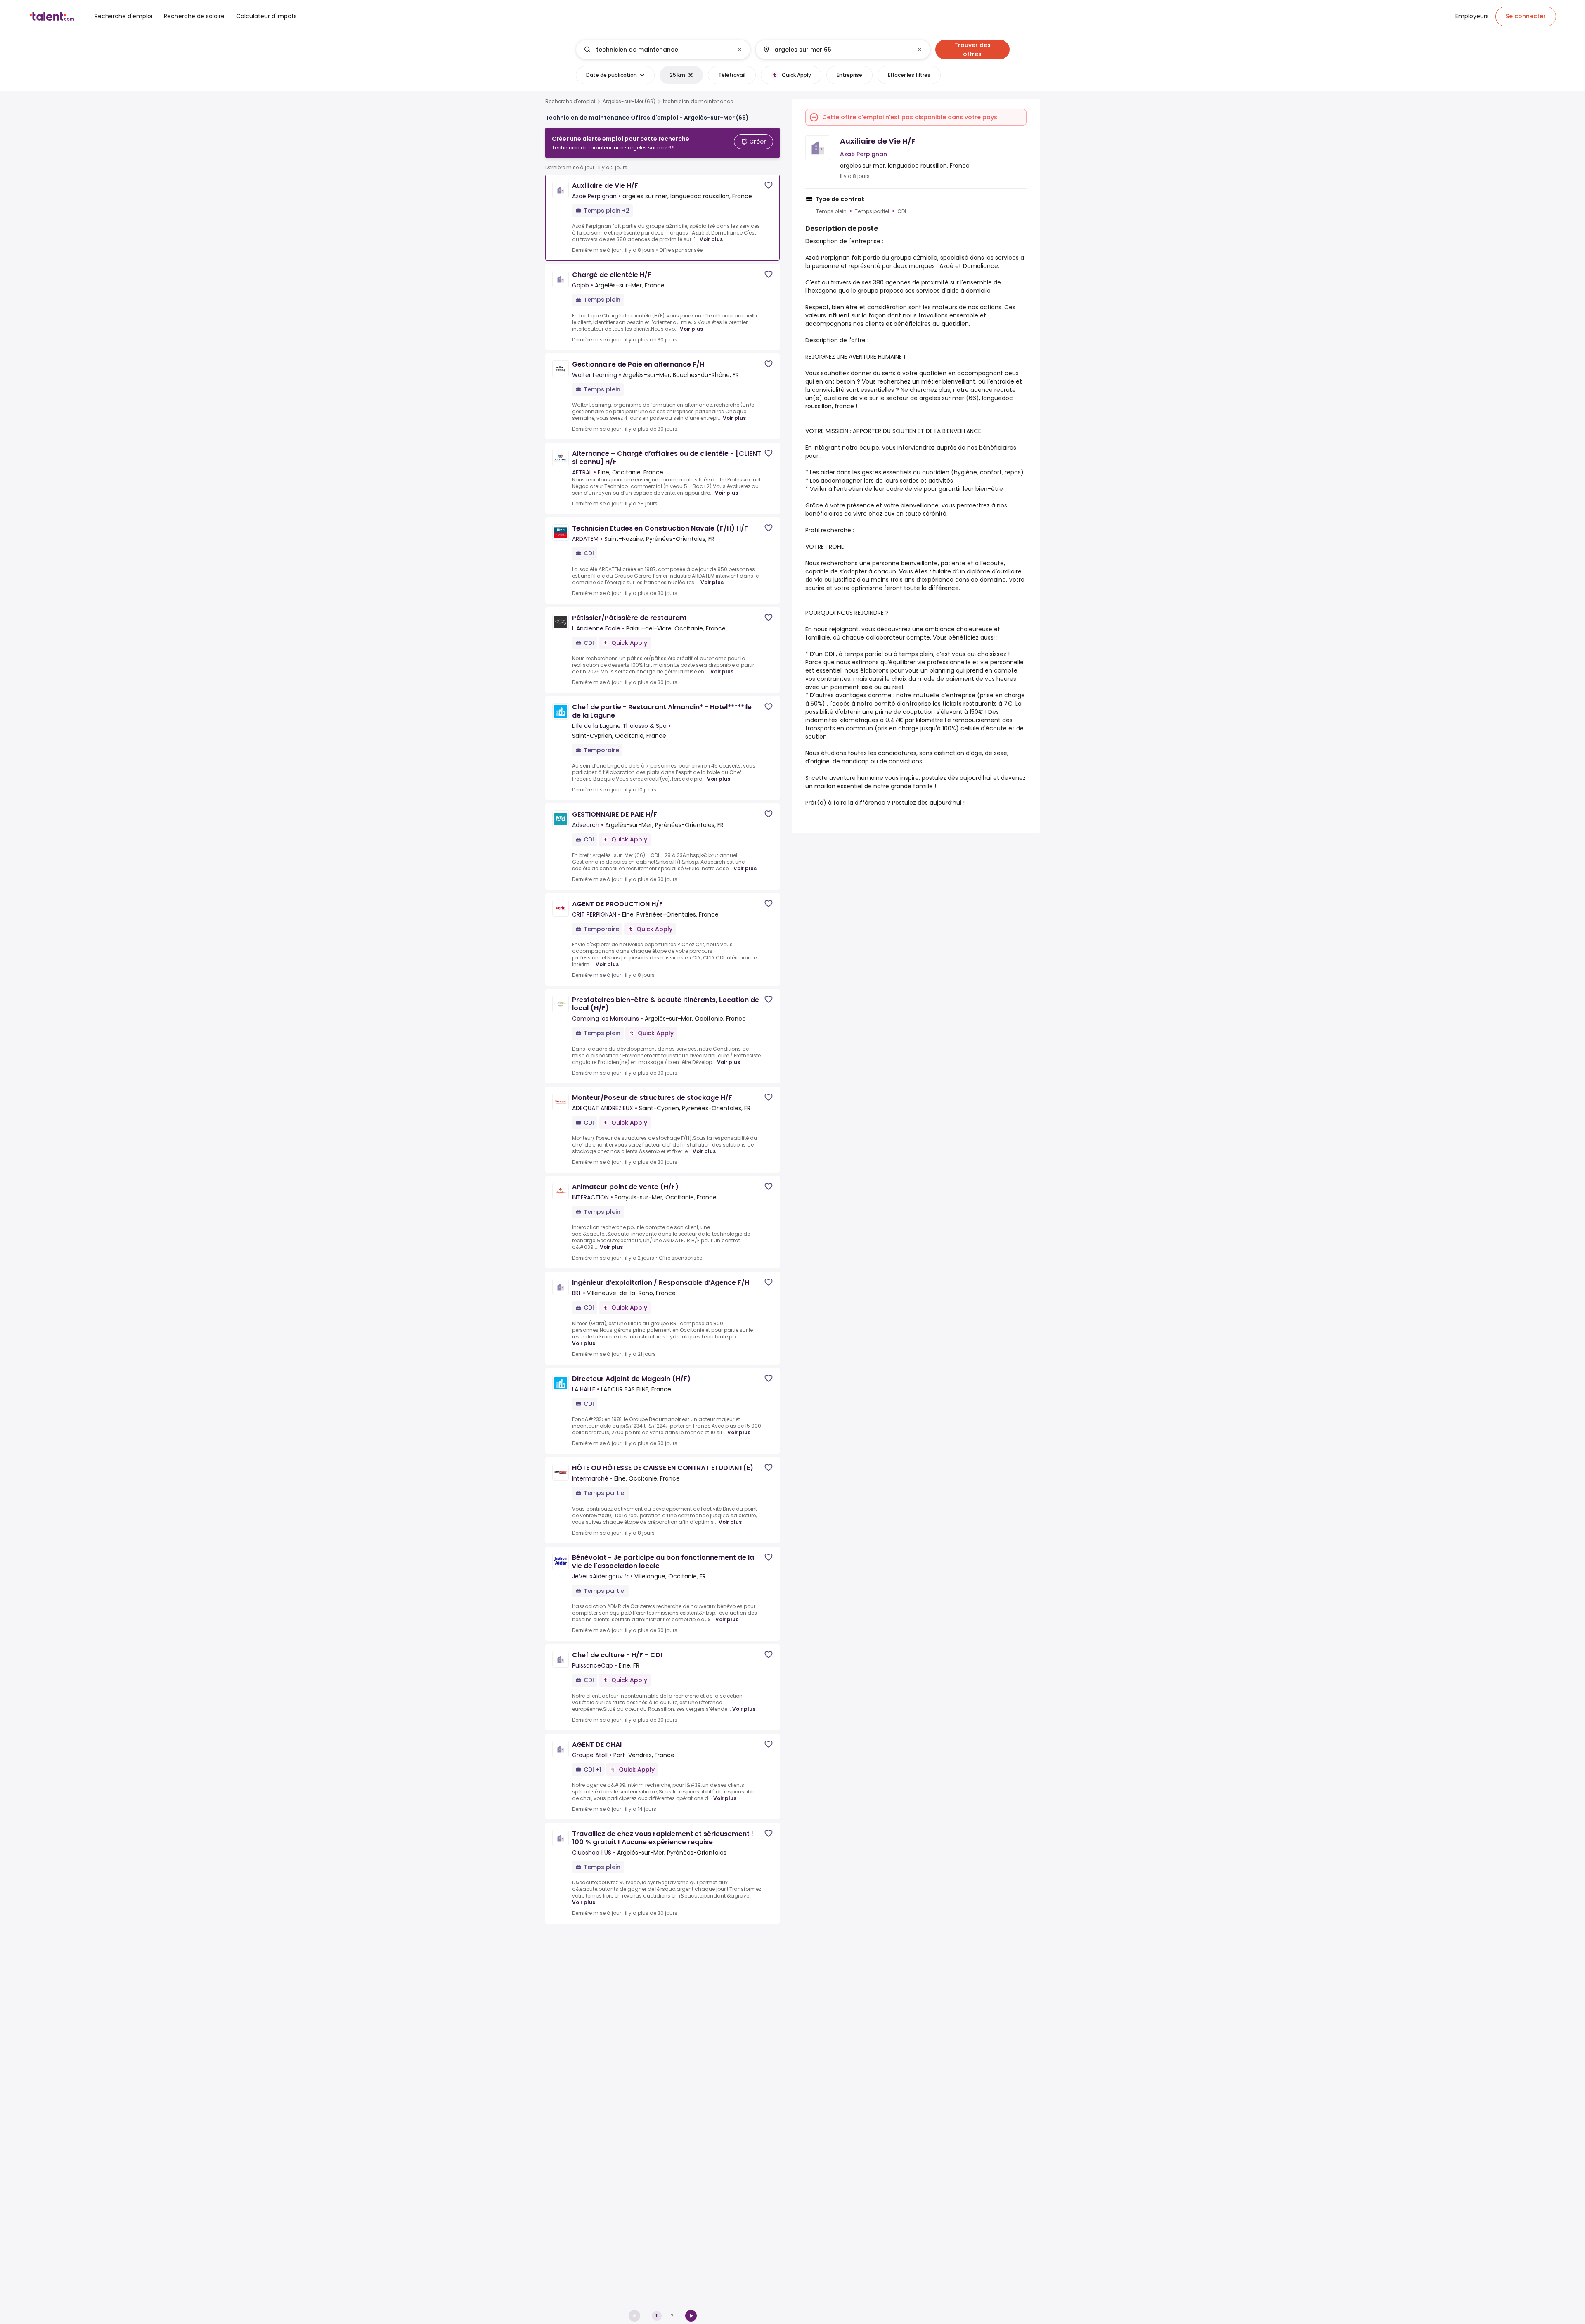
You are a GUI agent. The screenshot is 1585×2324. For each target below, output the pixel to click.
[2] (691, 2316)
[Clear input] (740, 50)
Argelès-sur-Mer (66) (629, 102)
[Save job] (769, 185)
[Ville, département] (836, 50)
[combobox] (663, 50)
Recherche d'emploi (570, 102)
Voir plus (711, 239)
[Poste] (656, 50)
